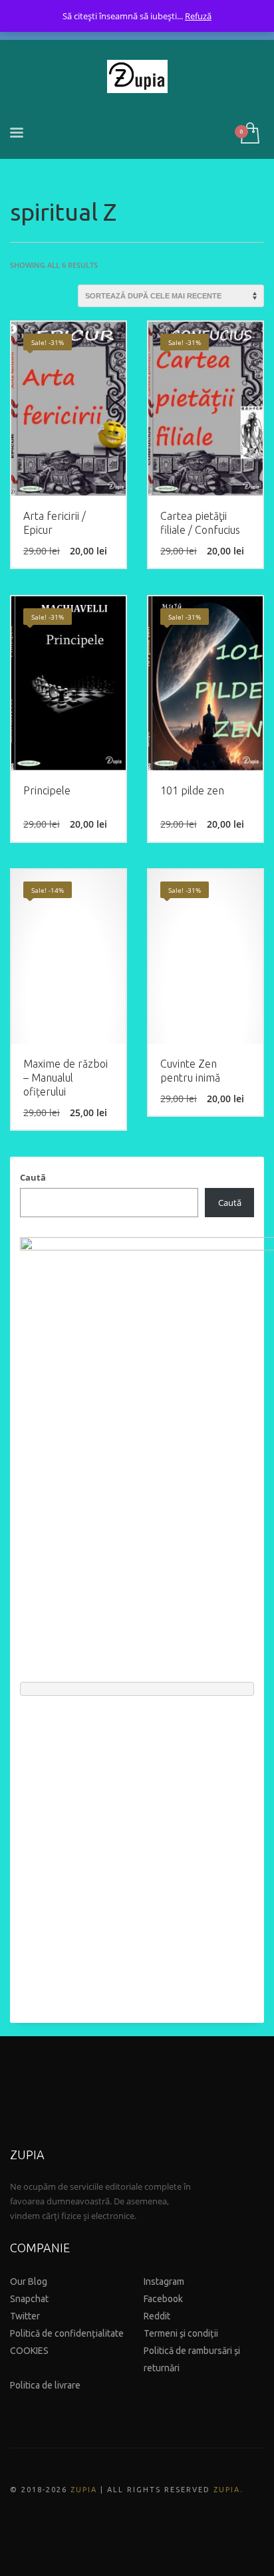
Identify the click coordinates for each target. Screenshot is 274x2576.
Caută (33, 1177)
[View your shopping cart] (249, 134)
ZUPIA (84, 2490)
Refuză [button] (198, 16)
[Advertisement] (137, 1853)
